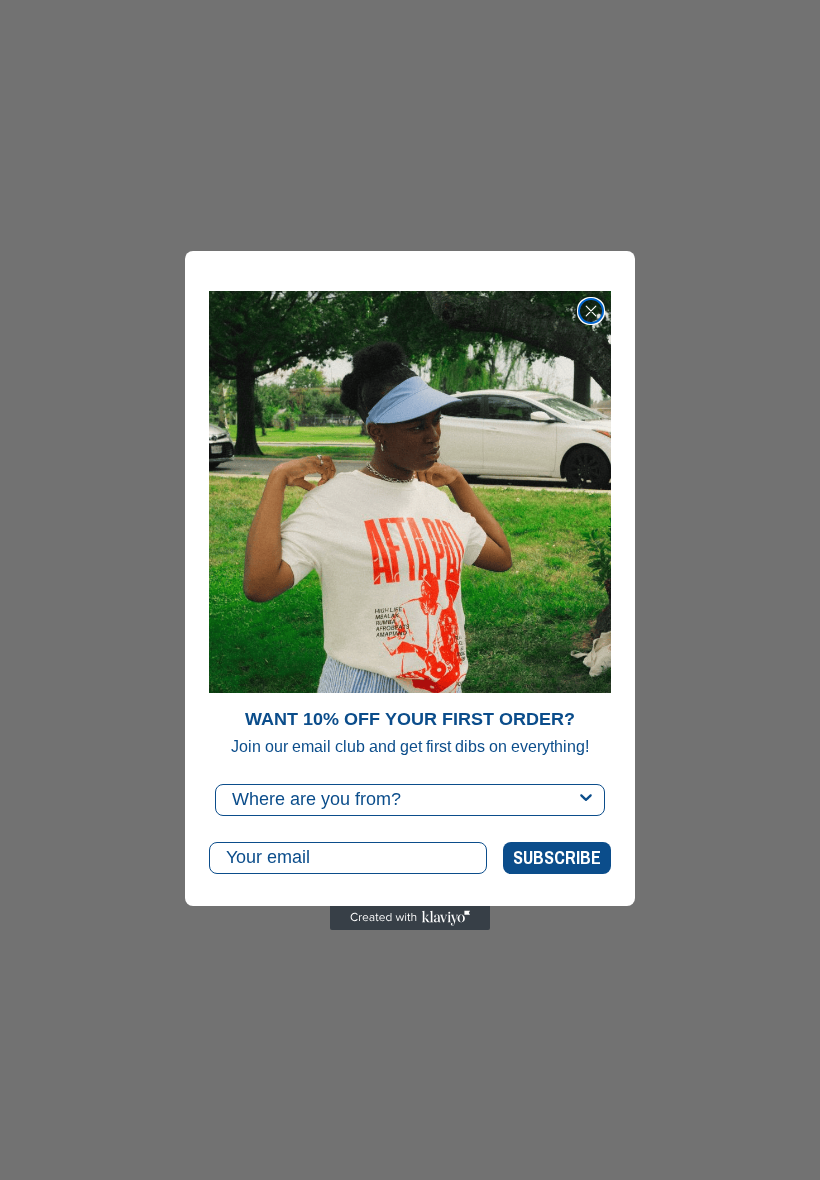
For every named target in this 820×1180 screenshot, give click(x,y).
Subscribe (557, 857)
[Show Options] (586, 800)
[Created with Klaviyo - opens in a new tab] (410, 918)
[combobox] (404, 800)
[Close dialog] (591, 311)
